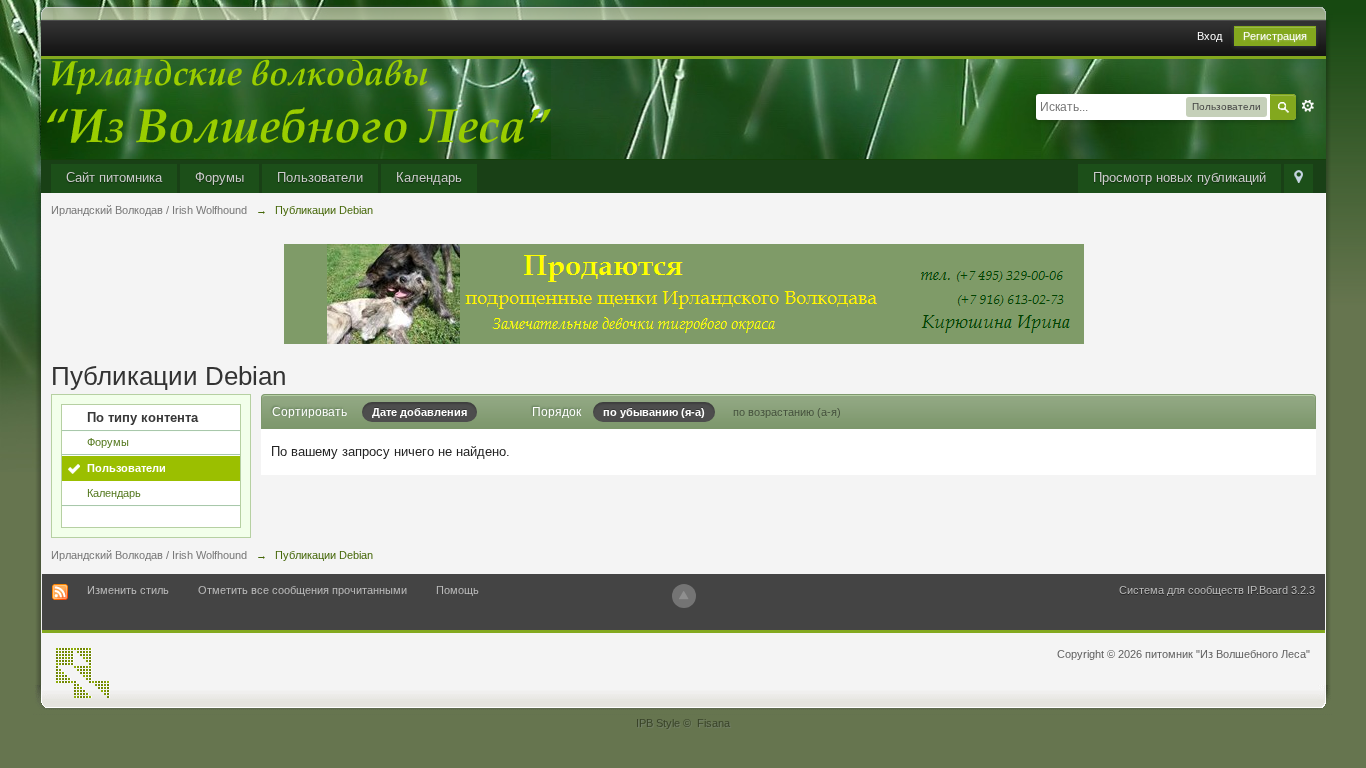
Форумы (219, 177)
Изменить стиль (128, 590)
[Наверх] (684, 596)
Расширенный (1308, 106)
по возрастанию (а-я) (787, 412)
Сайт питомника (114, 177)
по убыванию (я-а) (654, 412)
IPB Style (658, 723)
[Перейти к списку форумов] (296, 107)
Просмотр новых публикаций (1179, 177)
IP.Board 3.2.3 (1281, 590)
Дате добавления (419, 412)
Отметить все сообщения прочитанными (302, 590)
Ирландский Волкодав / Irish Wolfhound (149, 555)
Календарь (429, 177)
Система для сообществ (1181, 590)
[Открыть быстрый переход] (1298, 178)
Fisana (713, 723)
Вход (1209, 36)
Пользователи (320, 177)
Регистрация (1275, 36)
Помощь (457, 590)
